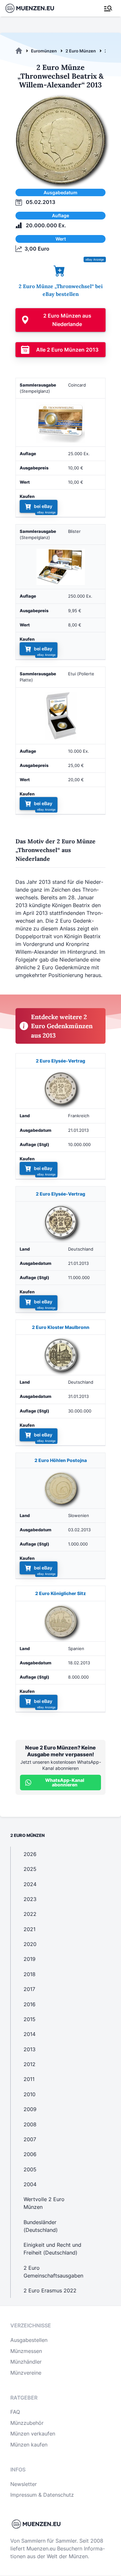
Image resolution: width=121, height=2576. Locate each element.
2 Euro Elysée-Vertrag (60, 1061)
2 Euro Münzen (81, 51)
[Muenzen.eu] (19, 51)
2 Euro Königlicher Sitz (60, 1593)
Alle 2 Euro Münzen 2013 (67, 350)
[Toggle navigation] (108, 8)
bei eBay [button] (43, 506)
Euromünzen (44, 51)
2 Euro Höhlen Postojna (61, 1460)
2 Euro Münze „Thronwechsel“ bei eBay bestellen (61, 290)
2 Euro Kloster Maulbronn (61, 1327)
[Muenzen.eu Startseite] (34, 8)
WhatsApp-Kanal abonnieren (65, 1782)
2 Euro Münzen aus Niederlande (67, 320)
